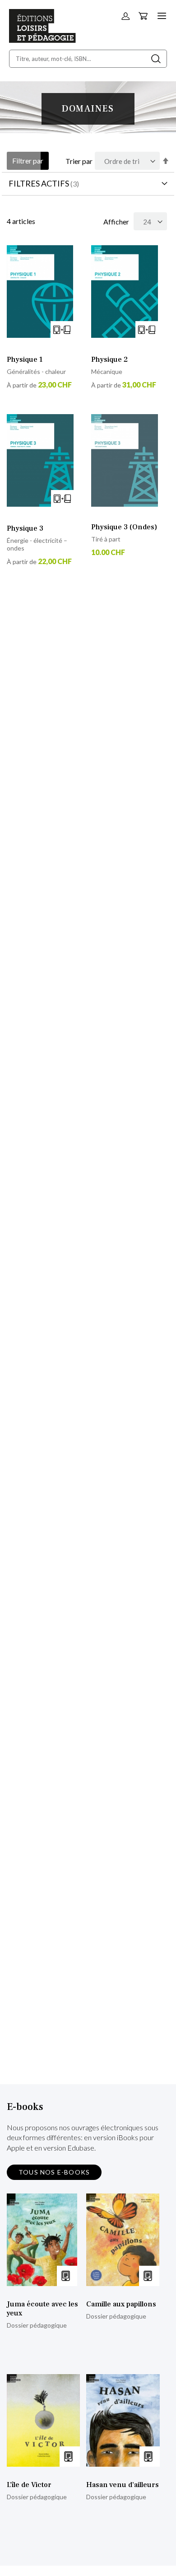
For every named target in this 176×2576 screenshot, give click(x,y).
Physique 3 (25, 528)
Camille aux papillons (121, 2304)
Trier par (79, 161)
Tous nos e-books (54, 2172)
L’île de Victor (29, 2485)
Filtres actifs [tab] (39, 183)
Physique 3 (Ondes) (124, 527)
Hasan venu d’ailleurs (123, 2485)
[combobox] (88, 59)
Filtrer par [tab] (28, 161)
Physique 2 (109, 359)
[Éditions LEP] (42, 40)
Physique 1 (25, 359)
